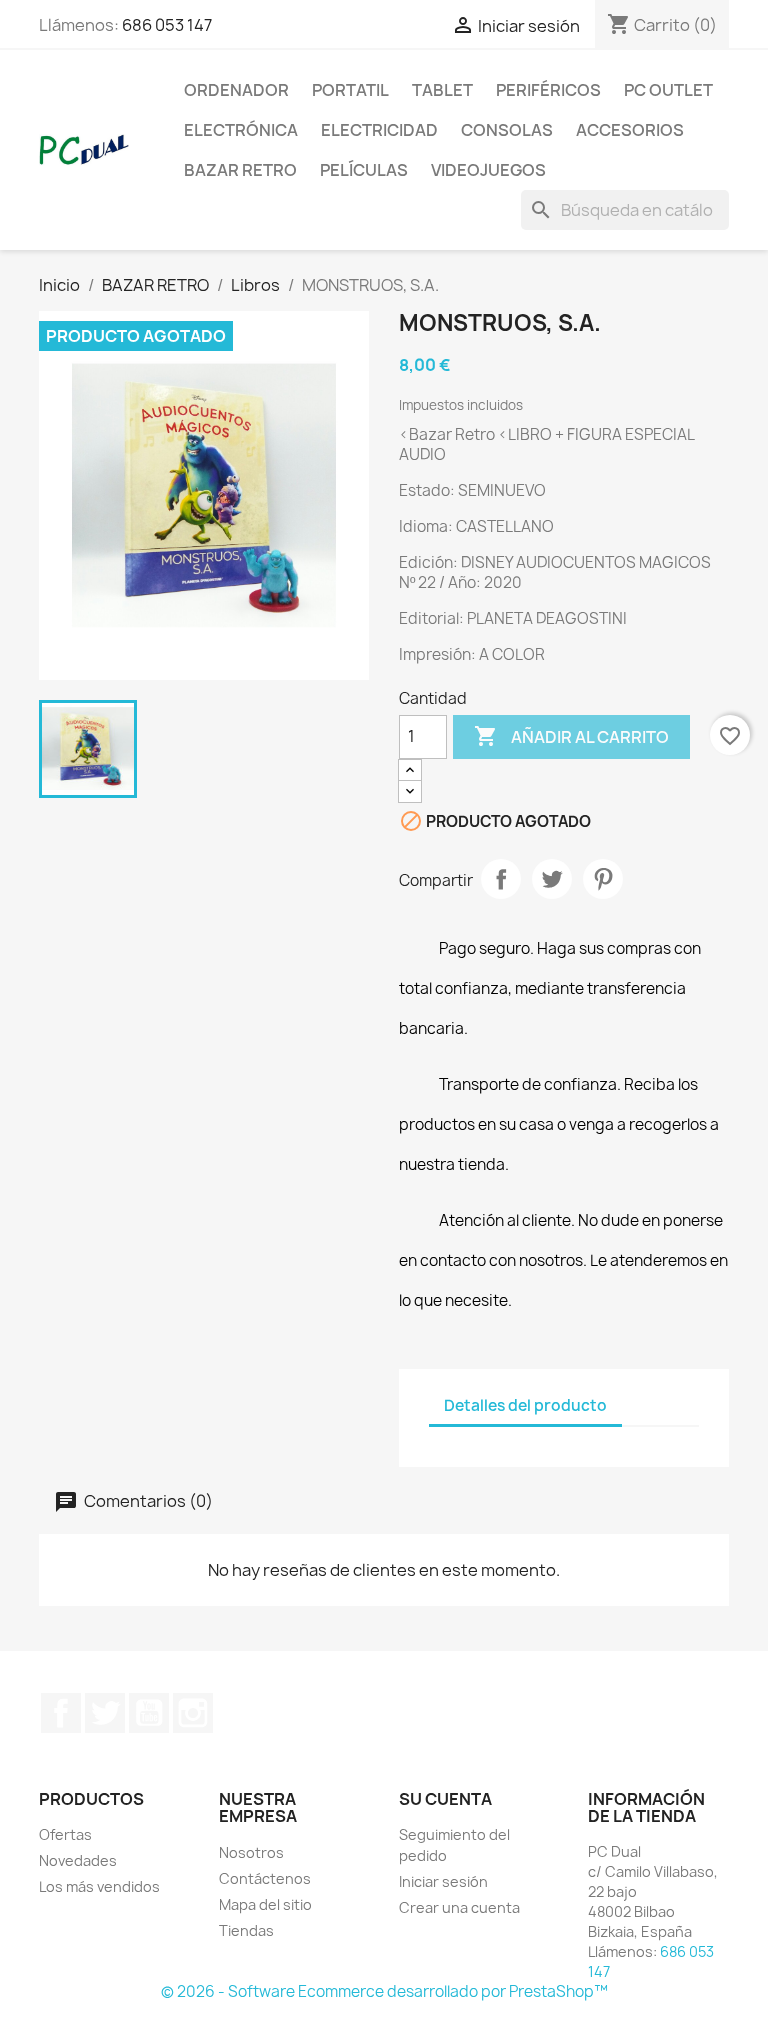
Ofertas (65, 1834)
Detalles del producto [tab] (525, 1405)
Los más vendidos (99, 1886)
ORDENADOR (236, 90)
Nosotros (251, 1852)
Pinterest (603, 879)
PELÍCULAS (364, 170)
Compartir (501, 879)
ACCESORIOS (630, 130)
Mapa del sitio (265, 1904)
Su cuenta (445, 1799)
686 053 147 (167, 25)
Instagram (193, 1713)
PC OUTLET (668, 90)
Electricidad (379, 130)
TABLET (442, 90)
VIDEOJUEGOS (488, 170)
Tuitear (552, 879)
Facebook (61, 1713)
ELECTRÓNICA (241, 130)
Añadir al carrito (571, 736)
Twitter (105, 1713)
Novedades (78, 1860)
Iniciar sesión (443, 1881)
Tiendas (246, 1930)
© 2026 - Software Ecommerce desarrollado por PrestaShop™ (384, 1991)
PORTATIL (350, 90)
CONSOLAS (507, 130)
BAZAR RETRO (240, 170)
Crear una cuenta (459, 1907)
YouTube (149, 1713)
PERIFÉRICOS (548, 90)
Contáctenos (265, 1878)
